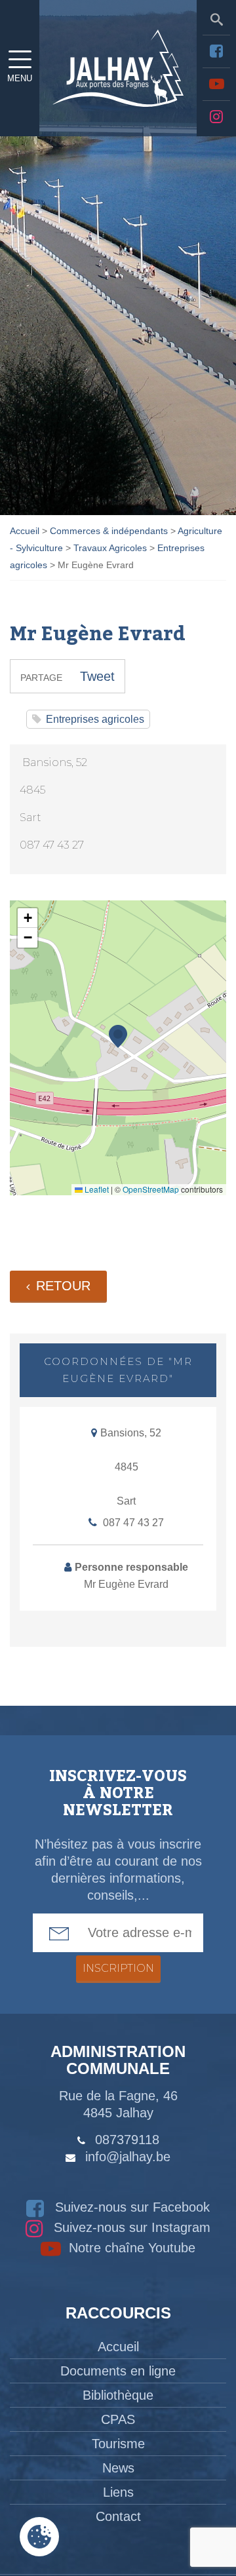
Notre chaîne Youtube (130, 2248)
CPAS (118, 2419)
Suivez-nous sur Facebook (130, 2207)
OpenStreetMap (151, 1189)
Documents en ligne (118, 2371)
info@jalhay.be (128, 2157)
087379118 (127, 2140)
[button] (118, 1036)
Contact (118, 2516)
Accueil (118, 2347)
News (118, 2468)
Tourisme (118, 2444)
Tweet (97, 676)
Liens (118, 2492)
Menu (20, 78)
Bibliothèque (118, 2395)
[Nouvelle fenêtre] (216, 51)
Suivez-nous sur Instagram (130, 2227)
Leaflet (96, 1189)
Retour (63, 1286)
